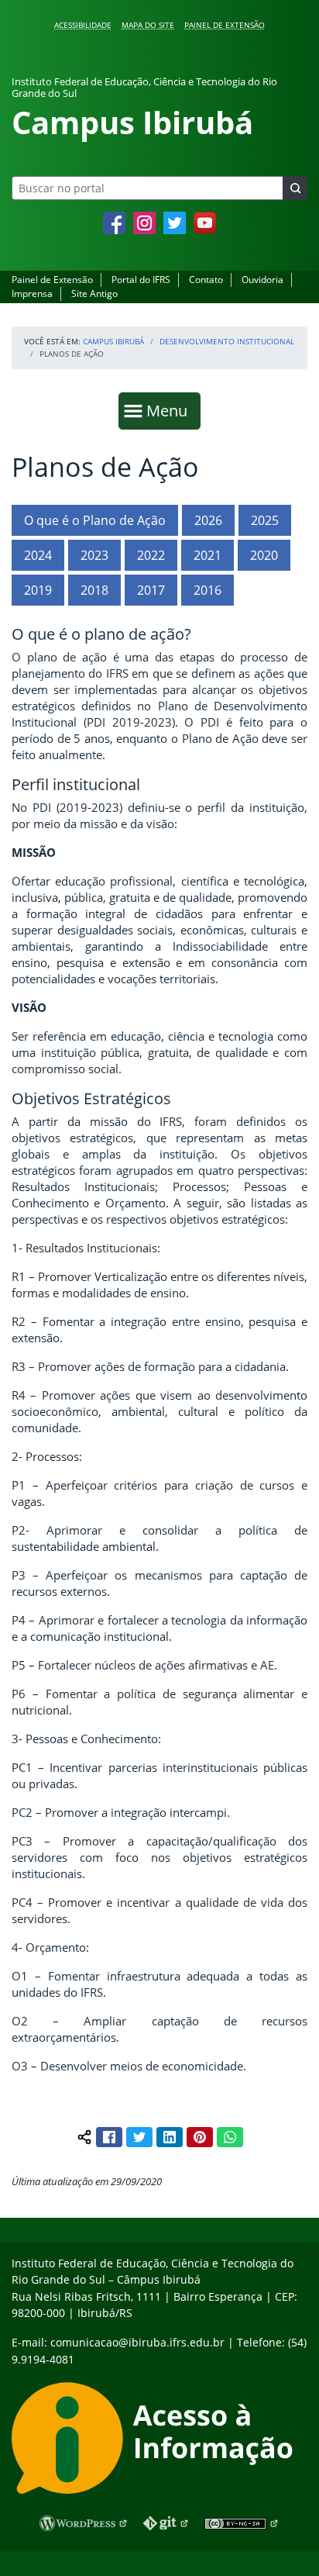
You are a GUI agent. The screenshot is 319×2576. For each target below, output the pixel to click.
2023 (94, 555)
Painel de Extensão (225, 25)
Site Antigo (94, 294)
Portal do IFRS (141, 280)
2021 (208, 555)
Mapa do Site (148, 25)
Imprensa (32, 294)
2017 (151, 590)
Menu (170, 410)
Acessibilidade (83, 25)
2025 (265, 520)
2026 (208, 520)
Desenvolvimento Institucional (227, 341)
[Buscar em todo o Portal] (295, 188)
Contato (206, 280)
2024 (38, 555)
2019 (38, 590)
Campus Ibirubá (113, 341)
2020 (264, 555)
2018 (94, 590)
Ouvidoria (262, 280)
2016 (208, 590)
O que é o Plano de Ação (95, 520)
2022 (151, 555)
